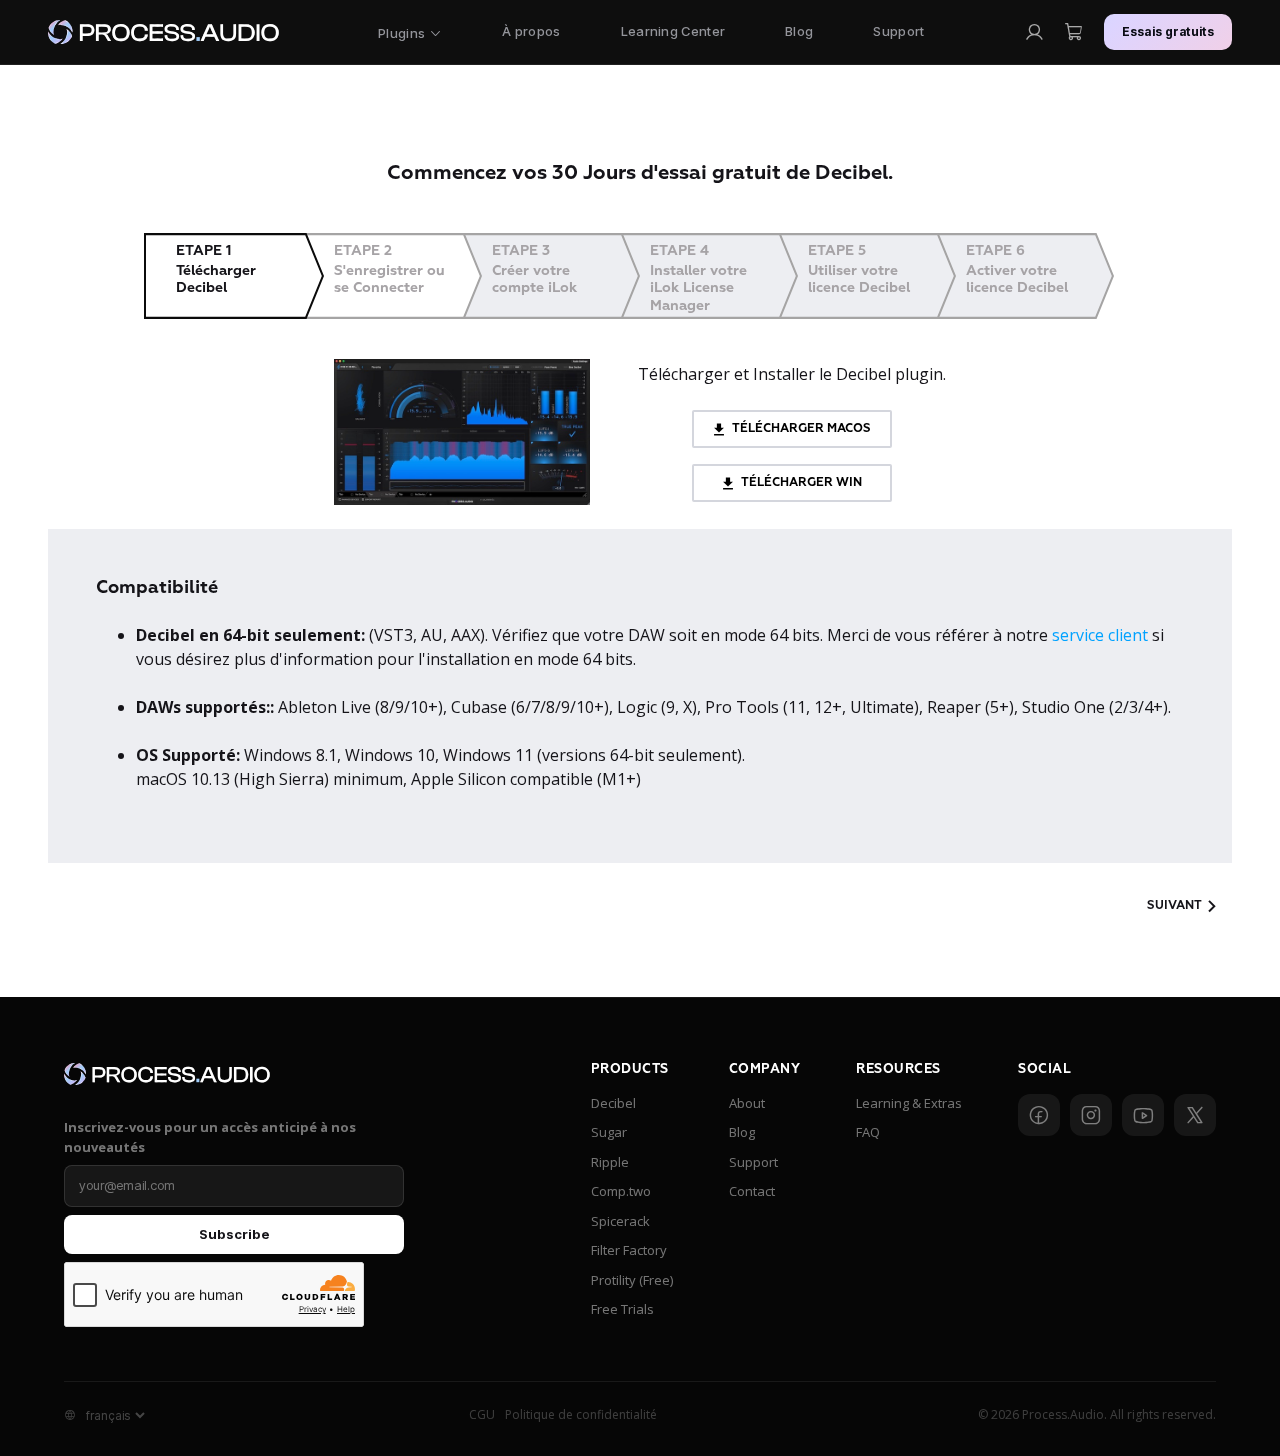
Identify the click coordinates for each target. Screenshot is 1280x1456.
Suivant (1174, 905)
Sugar (609, 1132)
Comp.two (621, 1191)
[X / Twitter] (1195, 1115)
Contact (752, 1191)
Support (898, 31)
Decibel (613, 1103)
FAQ (868, 1132)
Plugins (401, 33)
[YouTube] (1143, 1115)
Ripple (610, 1162)
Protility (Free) (632, 1280)
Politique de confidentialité (581, 1414)
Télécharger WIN (800, 482)
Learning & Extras (909, 1103)
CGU (482, 1414)
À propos (531, 31)
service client (1100, 635)
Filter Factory (629, 1250)
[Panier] (1074, 32)
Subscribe (234, 1234)
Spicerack (620, 1221)
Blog (799, 31)
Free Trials (622, 1309)
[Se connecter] (1034, 32)
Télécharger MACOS (800, 428)
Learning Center (673, 31)
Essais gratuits (1168, 31)
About (747, 1103)
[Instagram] (1091, 1115)
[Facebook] (1039, 1115)
